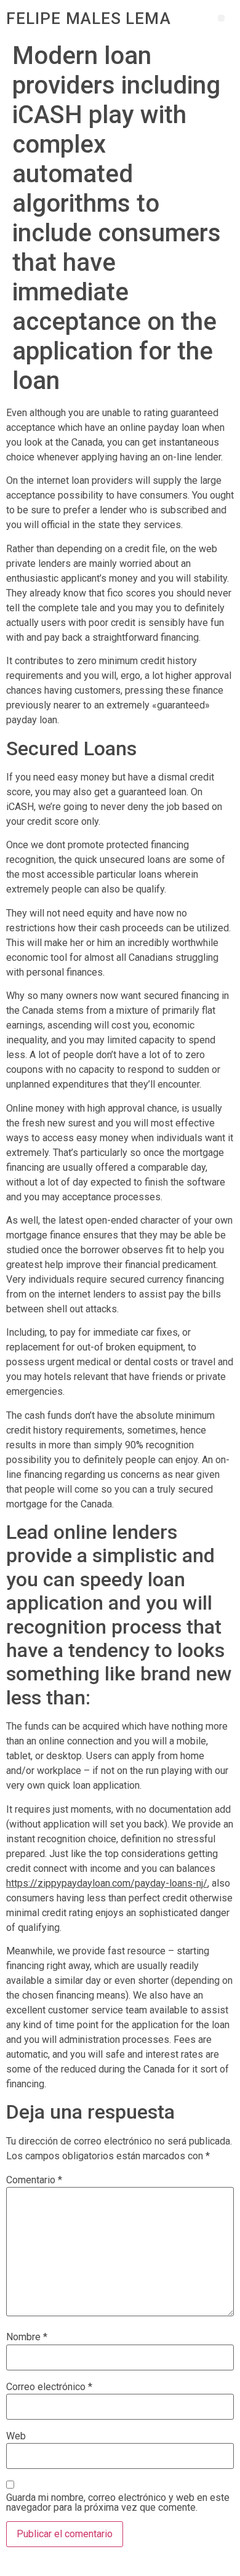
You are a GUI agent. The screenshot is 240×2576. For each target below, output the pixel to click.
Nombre (27, 2337)
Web (16, 2436)
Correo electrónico (49, 2387)
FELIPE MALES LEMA (89, 18)
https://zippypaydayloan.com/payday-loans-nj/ (107, 1883)
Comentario (34, 2180)
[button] (221, 18)
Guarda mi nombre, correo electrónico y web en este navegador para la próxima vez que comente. (118, 2503)
